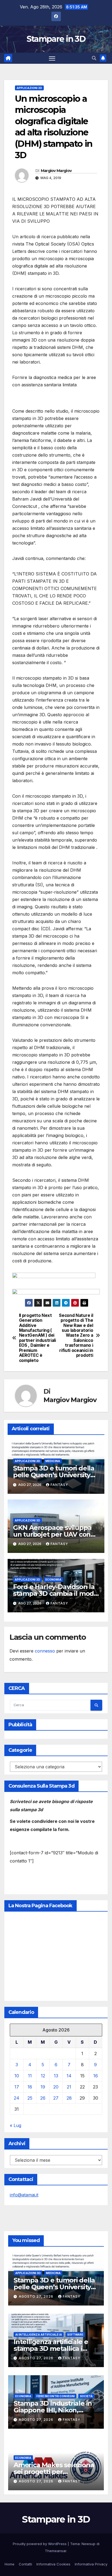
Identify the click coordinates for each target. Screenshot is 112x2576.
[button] (94, 58)
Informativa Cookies (53, 2564)
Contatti (25, 2564)
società (86, 2396)
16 (96, 2076)
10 (17, 2076)
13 (56, 2076)
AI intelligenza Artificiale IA (39, 2335)
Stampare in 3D (56, 39)
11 (30, 2076)
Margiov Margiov (56, 171)
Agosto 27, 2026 (37, 2296)
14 (69, 2076)
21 (69, 2087)
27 (56, 2098)
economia (53, 1580)
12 (43, 2076)
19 (43, 2087)
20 (56, 2087)
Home (10, 2564)
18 (30, 2087)
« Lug (15, 2125)
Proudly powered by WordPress (40, 2544)
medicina (53, 1461)
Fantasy (59, 1485)
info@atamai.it (24, 2195)
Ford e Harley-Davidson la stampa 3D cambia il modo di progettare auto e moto (55, 1593)
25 (30, 2098)
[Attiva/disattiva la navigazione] (52, 58)
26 (43, 2098)
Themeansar (56, 2551)
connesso (45, 1651)
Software (75, 2335)
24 (17, 2098)
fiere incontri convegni (56, 2396)
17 (17, 2087)
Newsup (88, 2544)
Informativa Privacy (91, 2564)
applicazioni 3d (29, 88)
